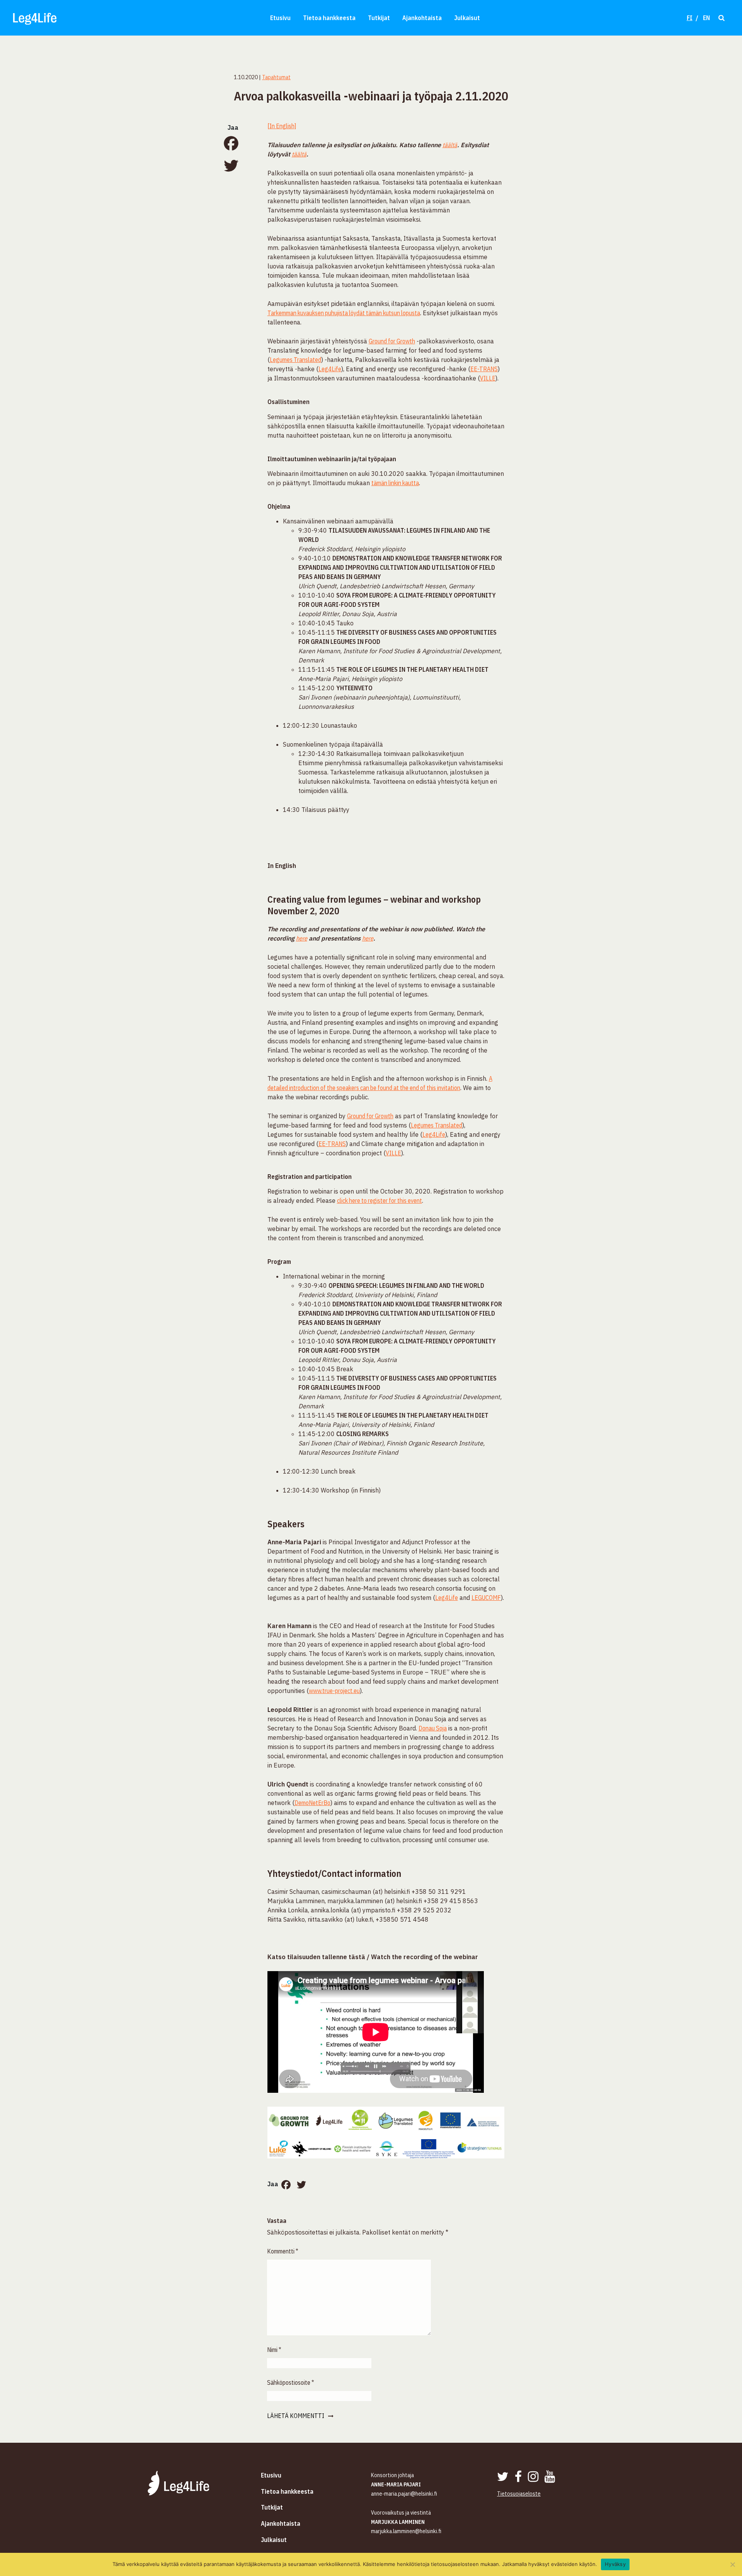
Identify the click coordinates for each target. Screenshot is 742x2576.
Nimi (274, 2350)
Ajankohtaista (422, 18)
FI (690, 18)
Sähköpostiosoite (291, 2382)
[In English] (282, 126)
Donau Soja (433, 1728)
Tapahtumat (276, 77)
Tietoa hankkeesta (329, 18)
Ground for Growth (392, 341)
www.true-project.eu (334, 1691)
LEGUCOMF (486, 1598)
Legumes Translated (295, 360)
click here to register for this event (380, 1201)
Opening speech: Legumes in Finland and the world (406, 1285)
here (302, 938)
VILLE (488, 378)
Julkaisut (467, 18)
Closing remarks (362, 1434)
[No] (732, 2564)
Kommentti (283, 2251)
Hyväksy (615, 2564)
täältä (450, 145)
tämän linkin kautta (395, 483)
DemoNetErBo (312, 1803)
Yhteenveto (354, 688)
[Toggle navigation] (721, 18)
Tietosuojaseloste (519, 2494)
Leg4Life (330, 369)
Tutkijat (379, 18)
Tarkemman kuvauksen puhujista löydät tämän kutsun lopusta (344, 313)
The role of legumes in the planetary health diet (412, 669)
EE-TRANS (484, 369)
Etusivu (280, 18)
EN (706, 18)
